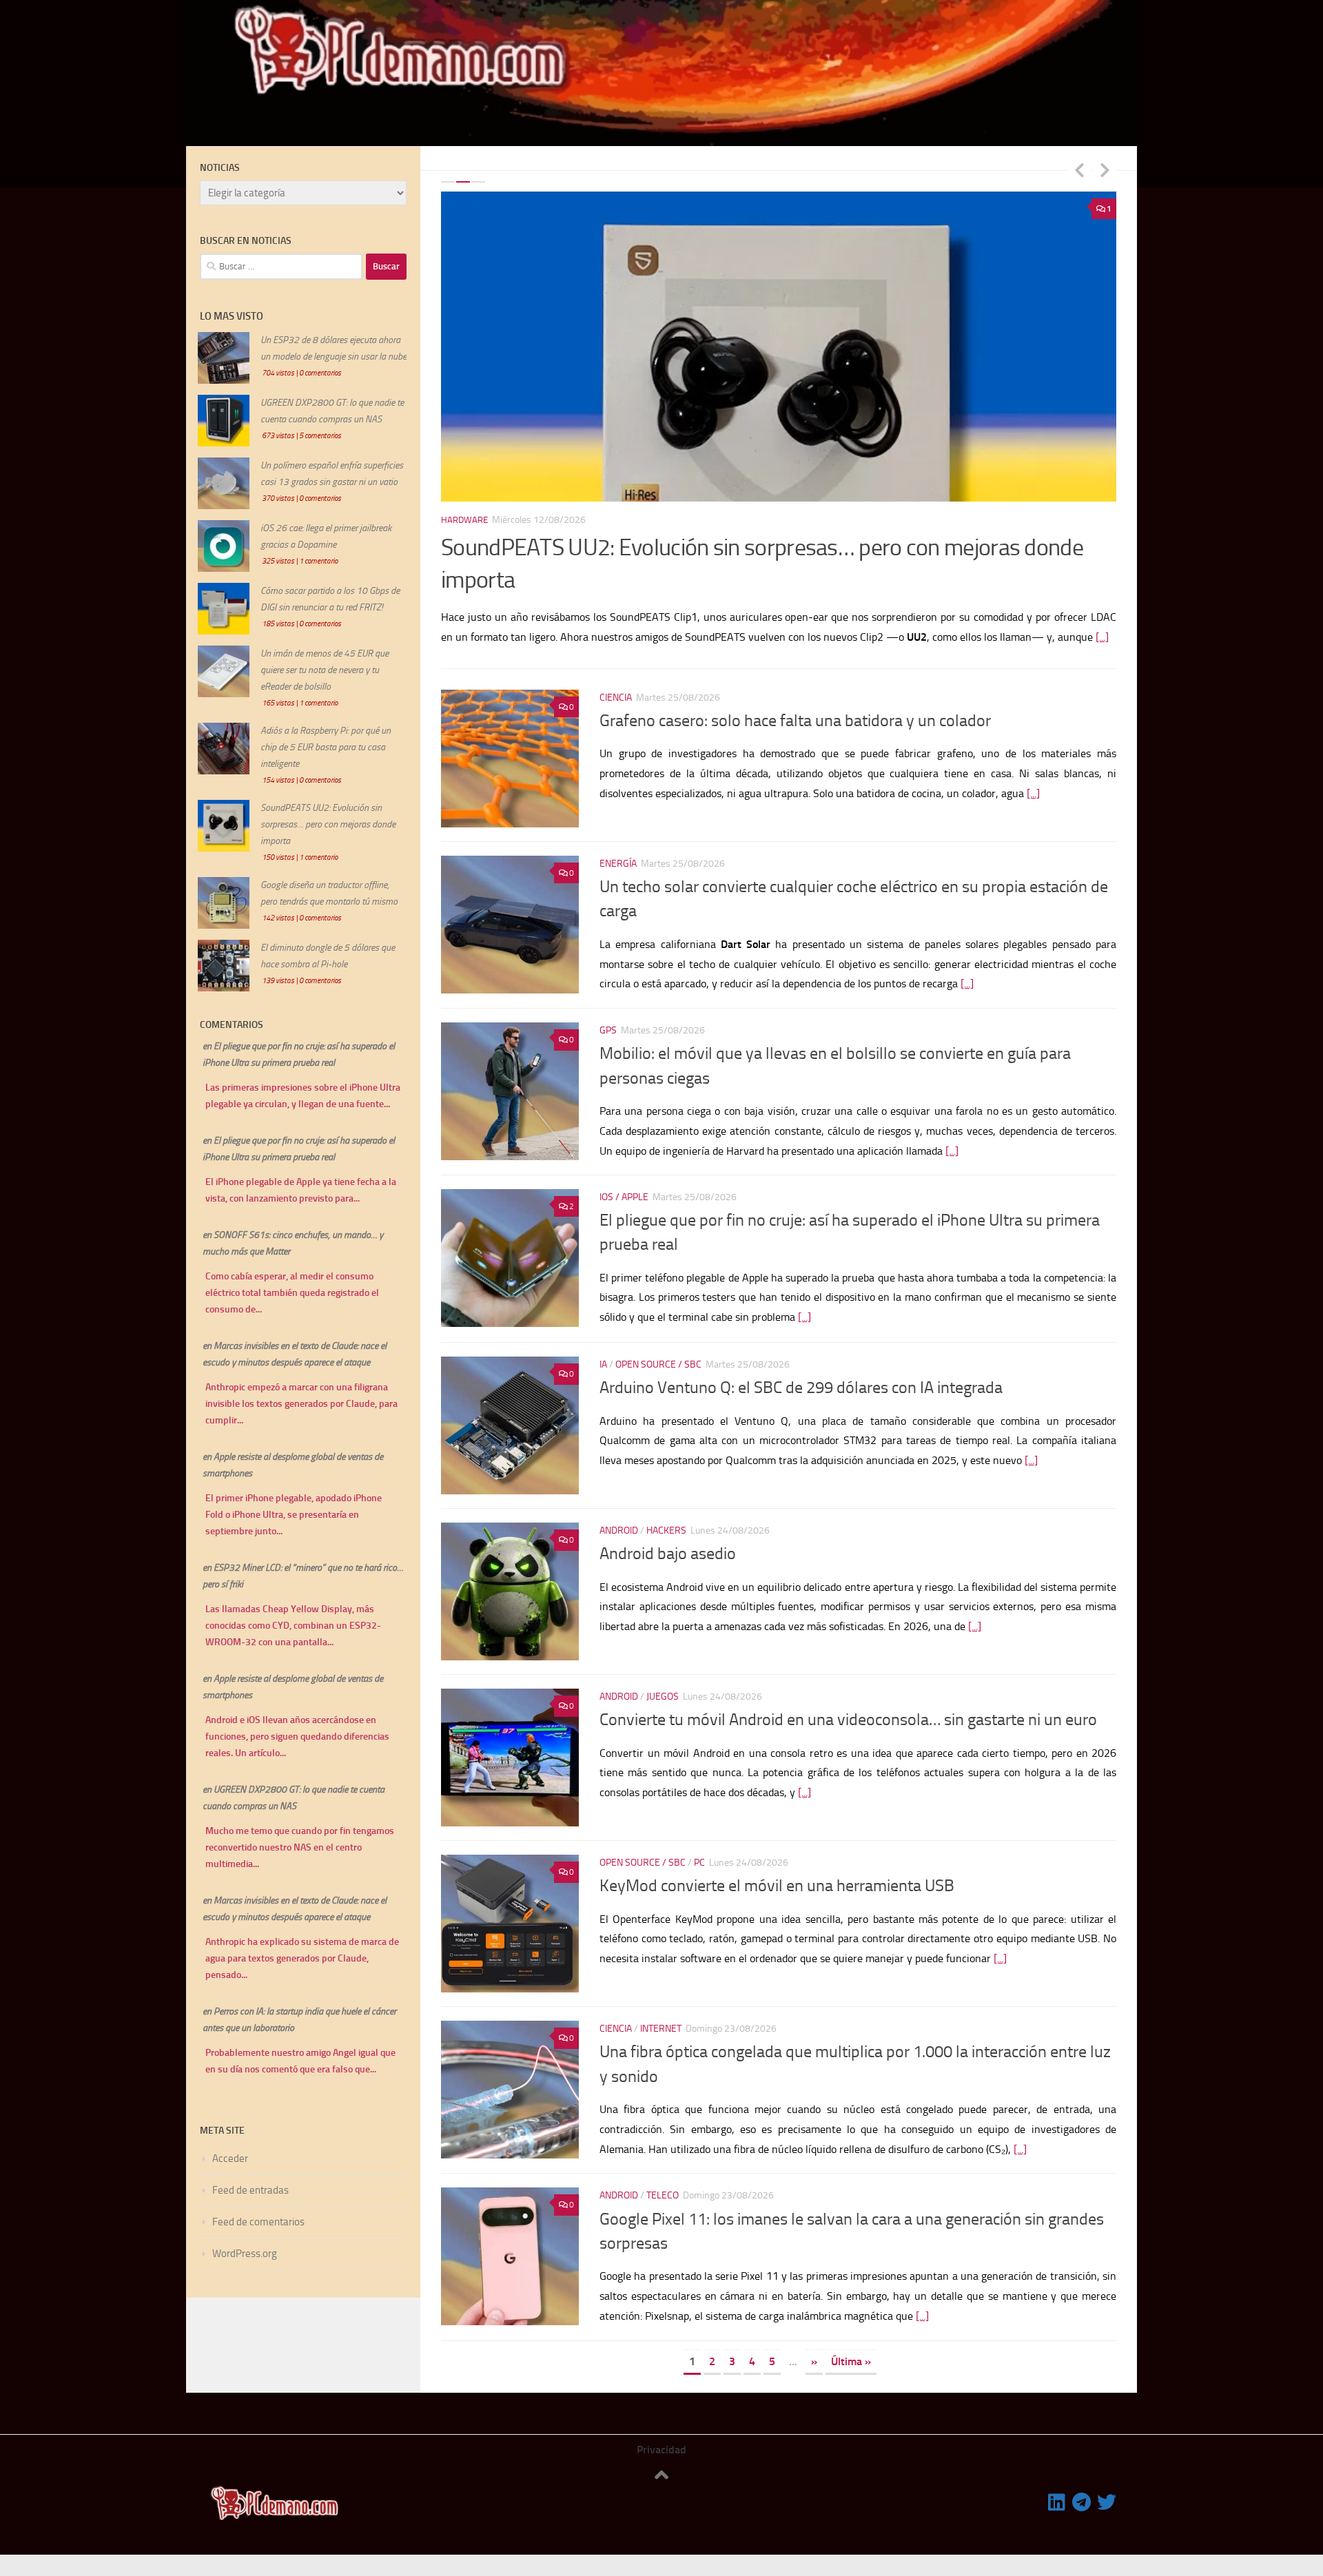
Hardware (475, 520)
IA (603, 1362)
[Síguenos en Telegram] (1082, 2500)
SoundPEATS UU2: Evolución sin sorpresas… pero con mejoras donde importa (328, 824)
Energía (618, 861)
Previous (1079, 169)
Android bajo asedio (668, 1551)
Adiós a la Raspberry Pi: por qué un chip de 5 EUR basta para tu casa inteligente (326, 747)
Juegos (663, 1694)
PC (699, 1860)
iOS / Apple (624, 1195)
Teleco (663, 2193)
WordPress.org (245, 2254)
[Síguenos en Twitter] (1107, 2500)
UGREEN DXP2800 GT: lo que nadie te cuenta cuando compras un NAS (779, 547)
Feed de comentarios (258, 2222)
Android (619, 1528)
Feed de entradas (250, 2190)
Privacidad (661, 2447)
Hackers (666, 1528)
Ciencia (616, 695)
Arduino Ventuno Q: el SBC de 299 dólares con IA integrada (801, 1385)
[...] (1081, 605)
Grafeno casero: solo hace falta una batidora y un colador (795, 718)
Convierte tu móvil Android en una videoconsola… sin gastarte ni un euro (848, 1717)
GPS (608, 1028)
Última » (851, 2359)
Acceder (230, 2158)
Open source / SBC (658, 1362)
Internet (661, 2026)
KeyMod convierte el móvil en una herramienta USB (777, 1883)
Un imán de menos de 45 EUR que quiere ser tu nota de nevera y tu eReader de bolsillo (325, 670)
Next (1105, 169)
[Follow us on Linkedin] (1057, 2500)
